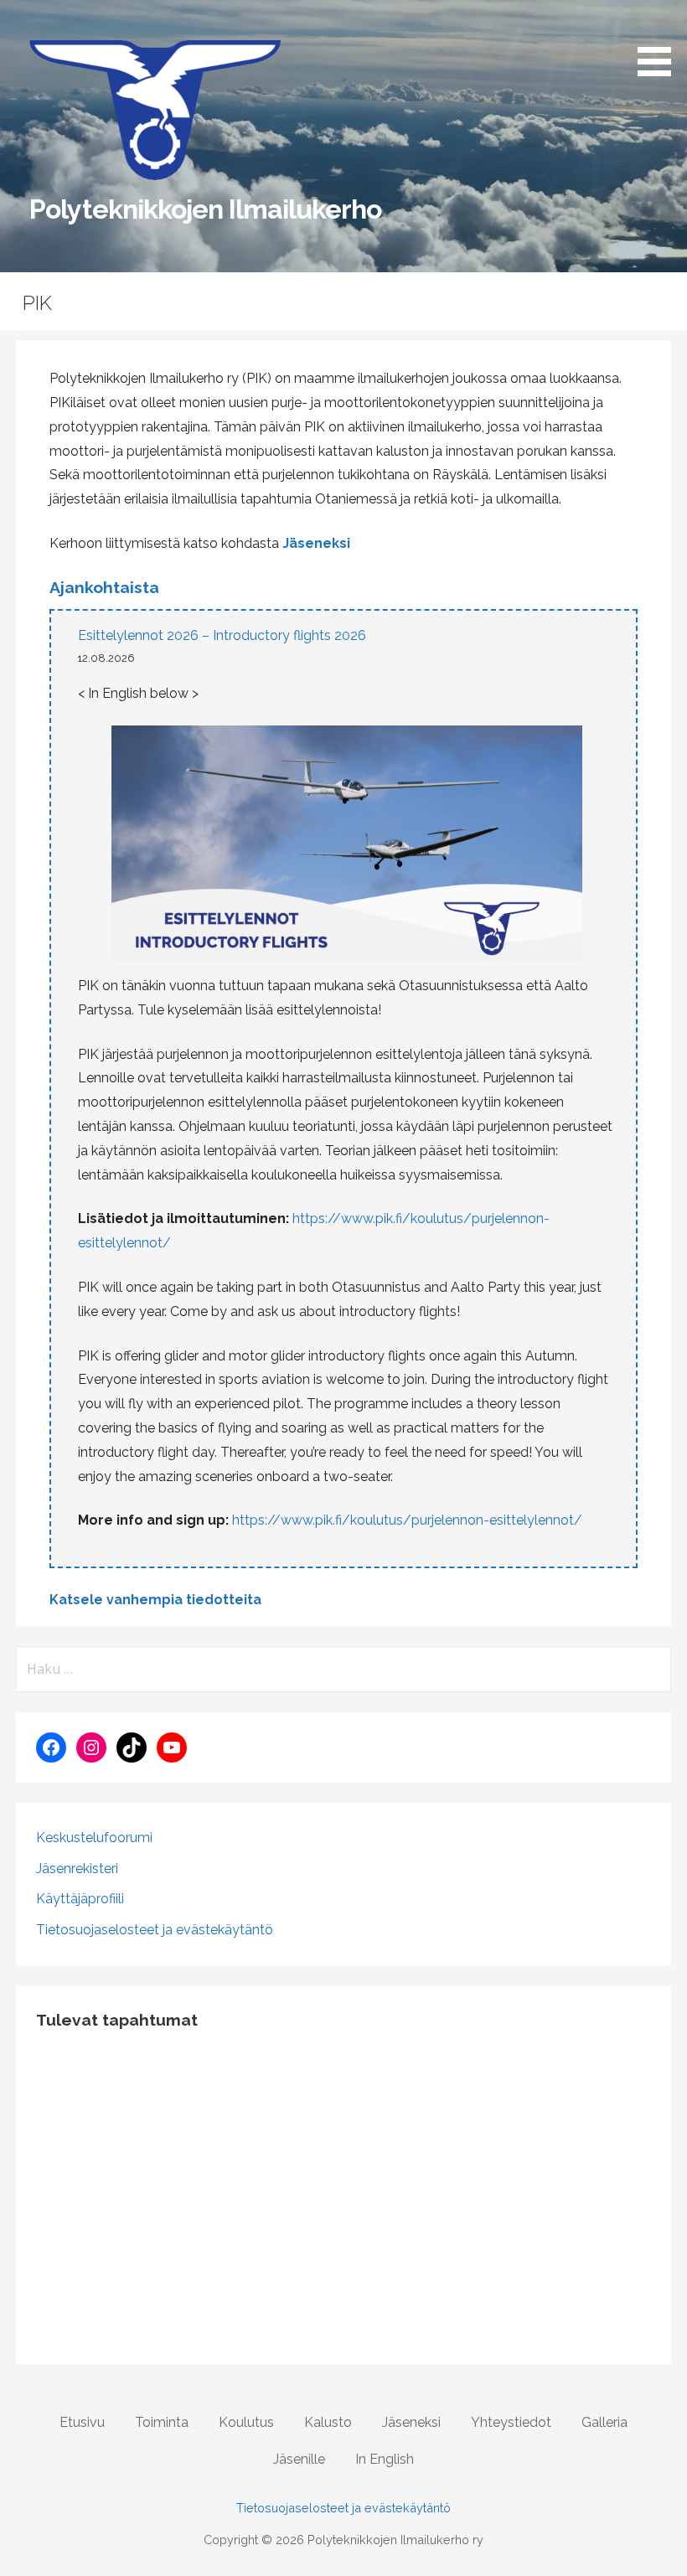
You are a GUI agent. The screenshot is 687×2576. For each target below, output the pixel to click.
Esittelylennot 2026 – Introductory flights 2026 (222, 635)
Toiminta (162, 2422)
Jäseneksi (316, 543)
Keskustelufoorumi (94, 1838)
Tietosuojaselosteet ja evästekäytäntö (155, 1930)
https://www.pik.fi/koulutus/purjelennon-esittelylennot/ (407, 1520)
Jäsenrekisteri (77, 1869)
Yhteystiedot (511, 2422)
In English (385, 2459)
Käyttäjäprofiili (80, 1899)
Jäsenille (299, 2459)
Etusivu (82, 2422)
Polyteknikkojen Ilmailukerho (205, 209)
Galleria (604, 2422)
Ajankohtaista (104, 587)
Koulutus (246, 2422)
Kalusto (328, 2422)
